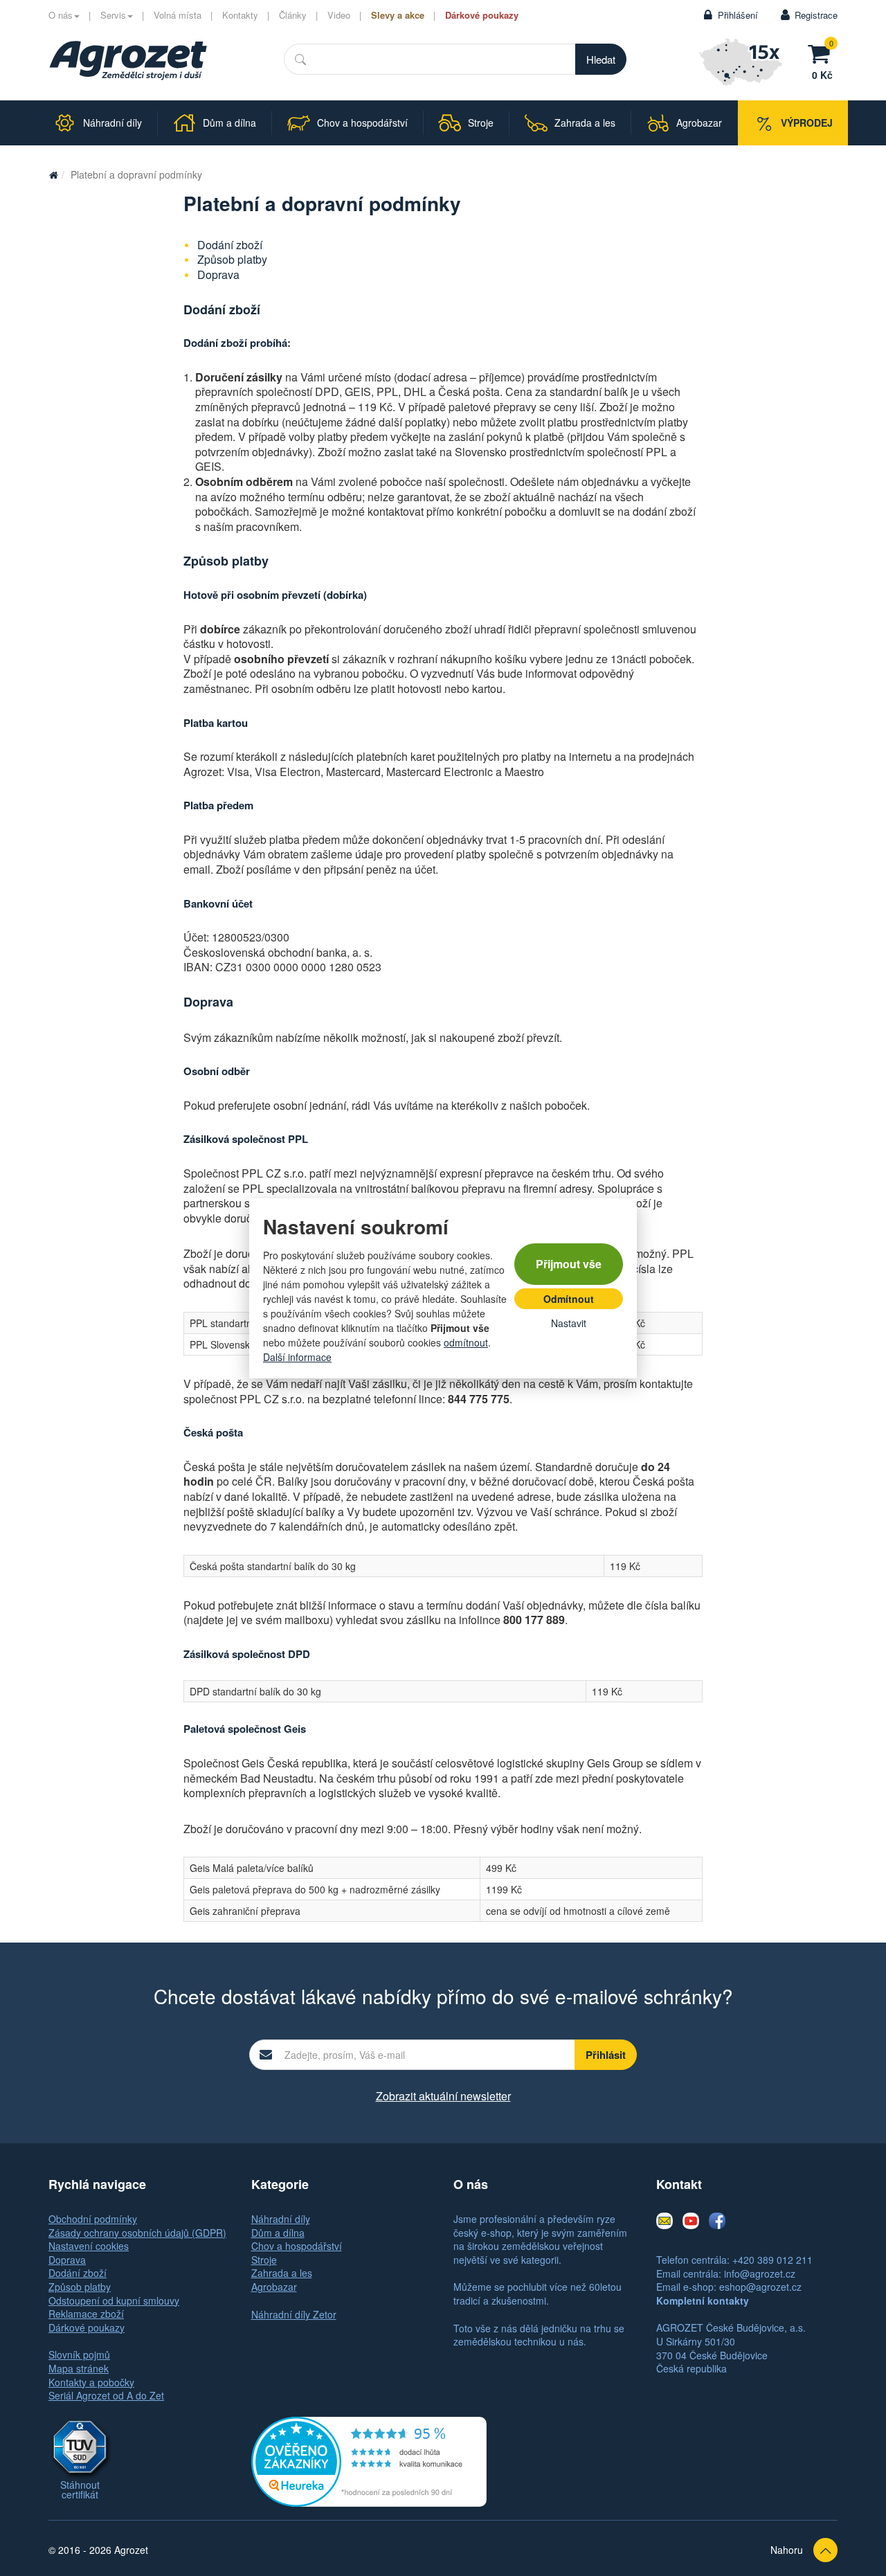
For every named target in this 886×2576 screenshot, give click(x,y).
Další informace (297, 1357)
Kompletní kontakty (703, 2300)
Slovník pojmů (79, 2354)
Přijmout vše (569, 1264)
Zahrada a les (282, 2273)
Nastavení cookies (89, 2246)
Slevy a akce (398, 15)
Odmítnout (569, 1299)
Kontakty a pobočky (91, 2382)
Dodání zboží (230, 245)
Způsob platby (232, 259)
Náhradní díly (281, 2219)
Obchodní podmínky (93, 2219)
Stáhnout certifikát (80, 2489)
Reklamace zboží (86, 2314)
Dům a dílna (278, 2233)
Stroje (264, 2260)
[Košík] (822, 52)
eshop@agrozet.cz (760, 2287)
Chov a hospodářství (297, 2246)
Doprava (218, 274)
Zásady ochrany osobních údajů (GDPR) (137, 2233)
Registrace (816, 15)
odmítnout (466, 1342)
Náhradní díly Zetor (294, 2314)
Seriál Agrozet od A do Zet (106, 2395)
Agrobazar (274, 2287)
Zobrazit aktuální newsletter (443, 2096)
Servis (113, 15)
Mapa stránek (79, 2368)
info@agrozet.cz (760, 2273)
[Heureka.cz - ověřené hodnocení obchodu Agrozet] (369, 2460)
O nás (61, 15)
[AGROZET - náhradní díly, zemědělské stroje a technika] (53, 174)
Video (339, 15)
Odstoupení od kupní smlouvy (114, 2300)
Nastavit (569, 1323)
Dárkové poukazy (482, 15)
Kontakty (240, 15)
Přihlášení (738, 15)
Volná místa (178, 15)
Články (293, 15)
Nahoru (787, 2550)
